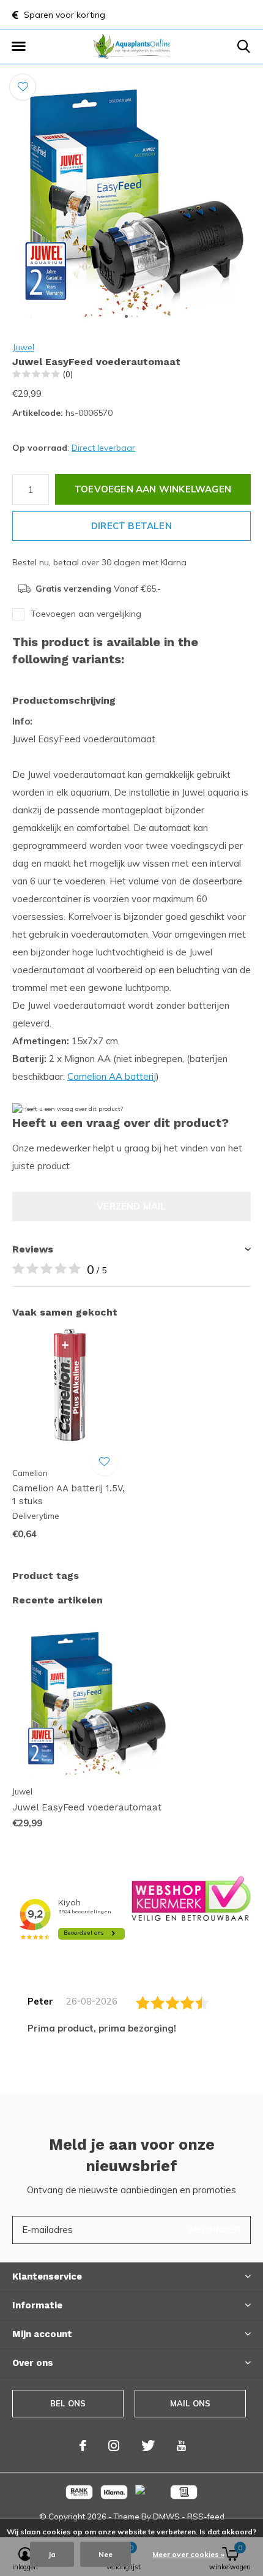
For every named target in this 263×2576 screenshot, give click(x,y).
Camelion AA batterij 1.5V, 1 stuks (69, 1495)
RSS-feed (206, 2517)
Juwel (23, 347)
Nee (106, 2554)
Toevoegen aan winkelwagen (153, 489)
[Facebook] (83, 2446)
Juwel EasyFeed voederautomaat (87, 1807)
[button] (18, 47)
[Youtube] (181, 2446)
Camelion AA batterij (112, 1076)
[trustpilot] (191, 1898)
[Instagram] (114, 2446)
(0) (68, 374)
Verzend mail (131, 1206)
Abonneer (214, 2230)
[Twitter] (148, 2446)
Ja (52, 2554)
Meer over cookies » (188, 2554)
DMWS (166, 2517)
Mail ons (190, 2403)
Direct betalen (131, 526)
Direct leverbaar (103, 448)
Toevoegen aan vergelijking (86, 614)
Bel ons (68, 2403)
